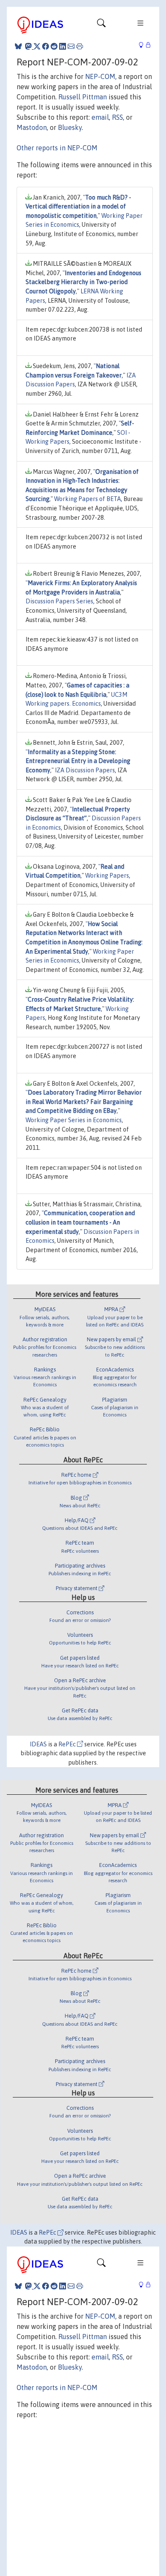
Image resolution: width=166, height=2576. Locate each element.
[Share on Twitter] (37, 46)
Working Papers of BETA (87, 499)
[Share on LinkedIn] (63, 46)
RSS (117, 117)
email (100, 117)
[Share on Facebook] (46, 46)
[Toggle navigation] (101, 25)
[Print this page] (80, 46)
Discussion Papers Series (59, 601)
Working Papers (107, 876)
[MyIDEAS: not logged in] (143, 45)
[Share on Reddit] (54, 46)
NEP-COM (100, 76)
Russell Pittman (83, 97)
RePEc (68, 1744)
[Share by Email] (71, 46)
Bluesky (70, 127)
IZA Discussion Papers (85, 770)
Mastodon (32, 127)
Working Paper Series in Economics (74, 1120)
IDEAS (38, 1744)
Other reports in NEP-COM (57, 148)
